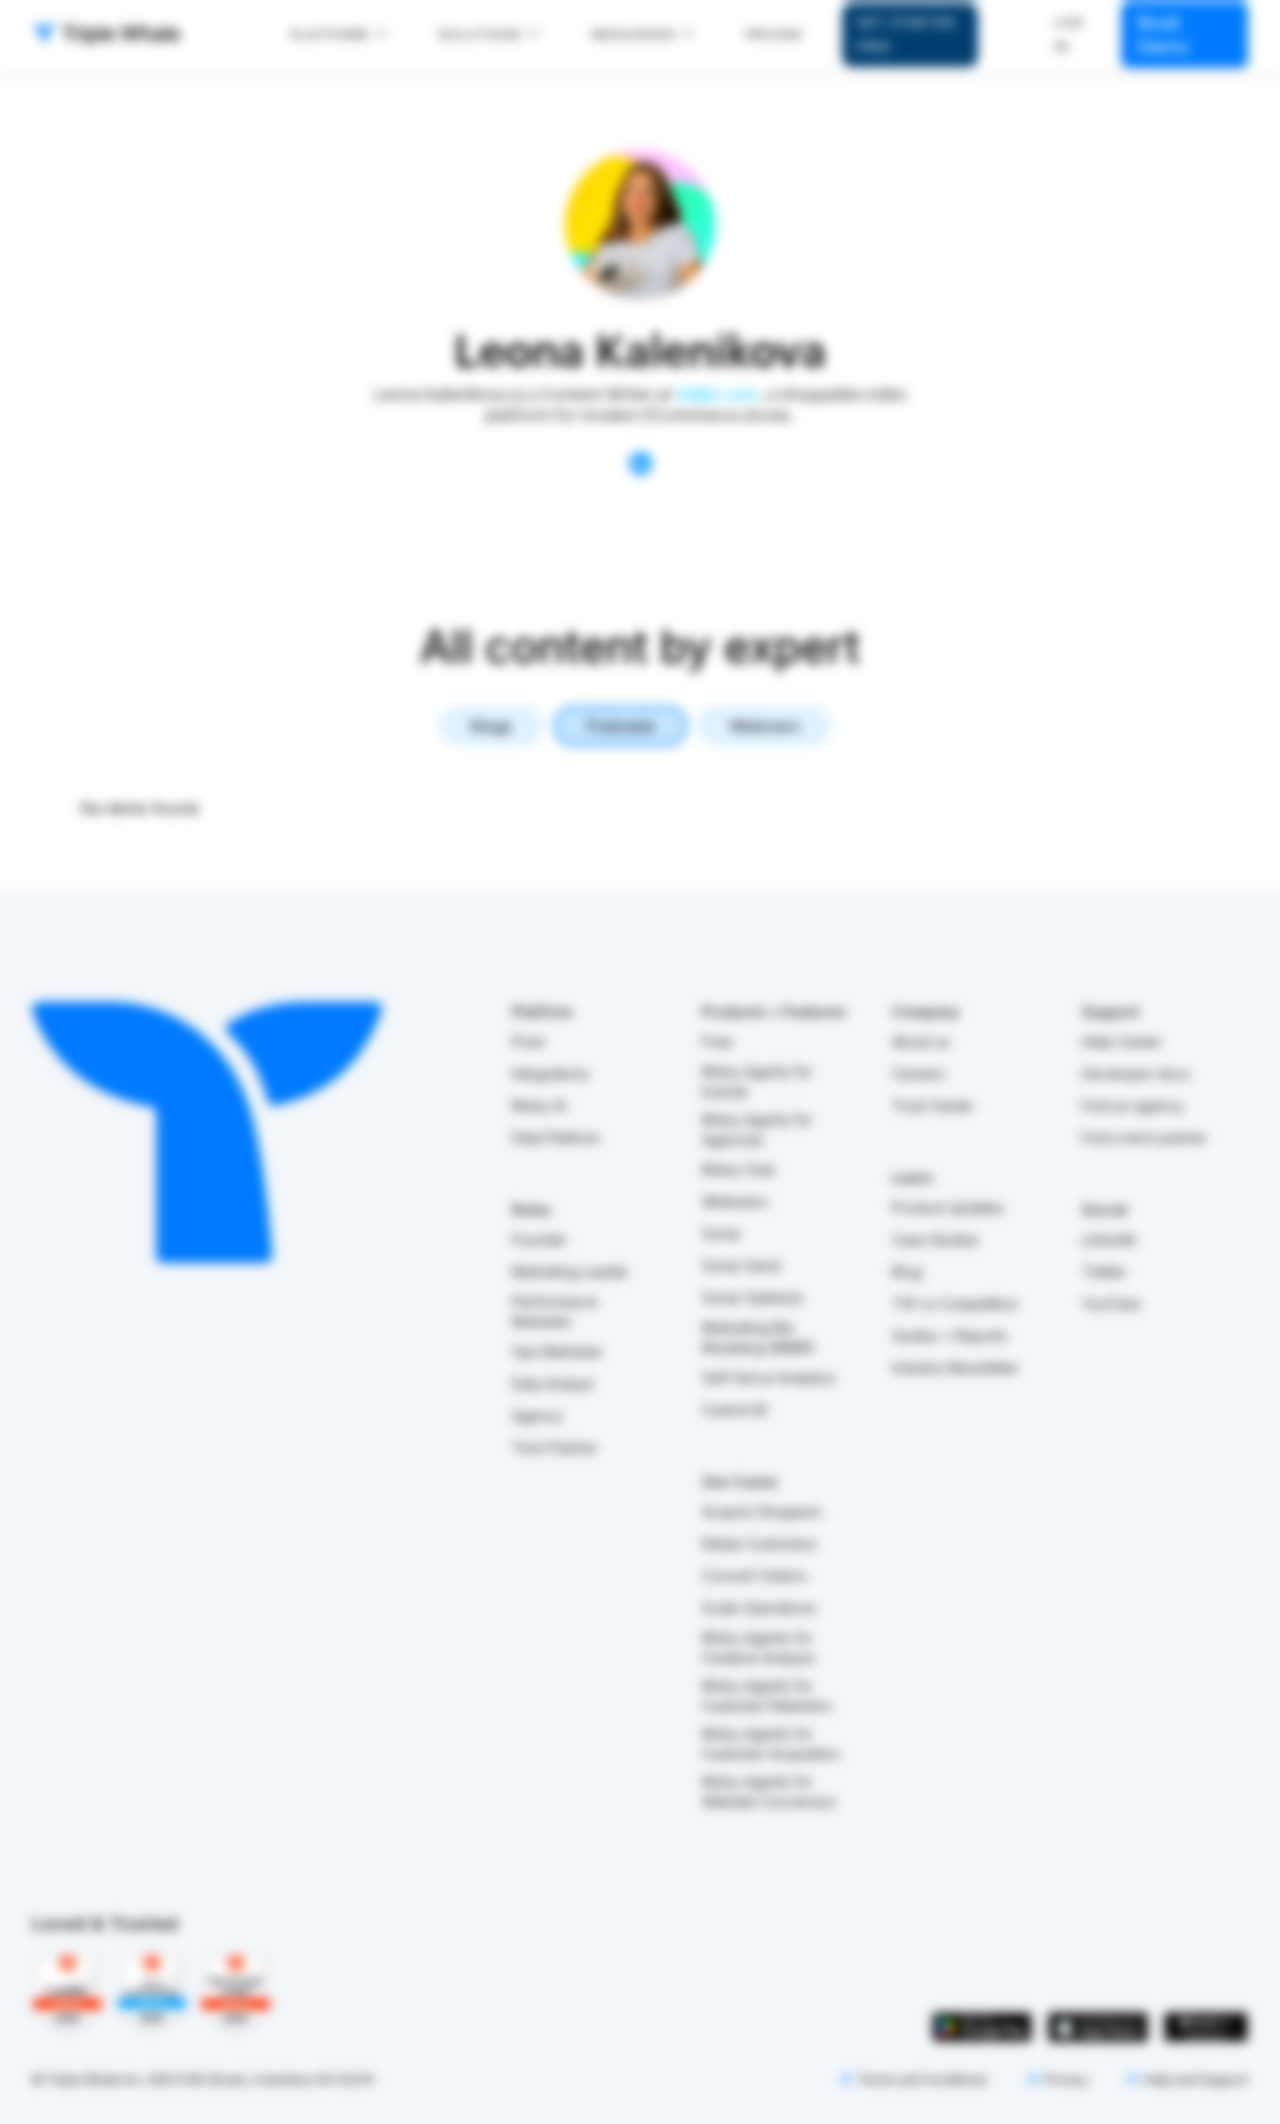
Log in (1070, 34)
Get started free (906, 34)
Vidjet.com (717, 395)
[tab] (491, 726)
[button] (339, 35)
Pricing (774, 34)
